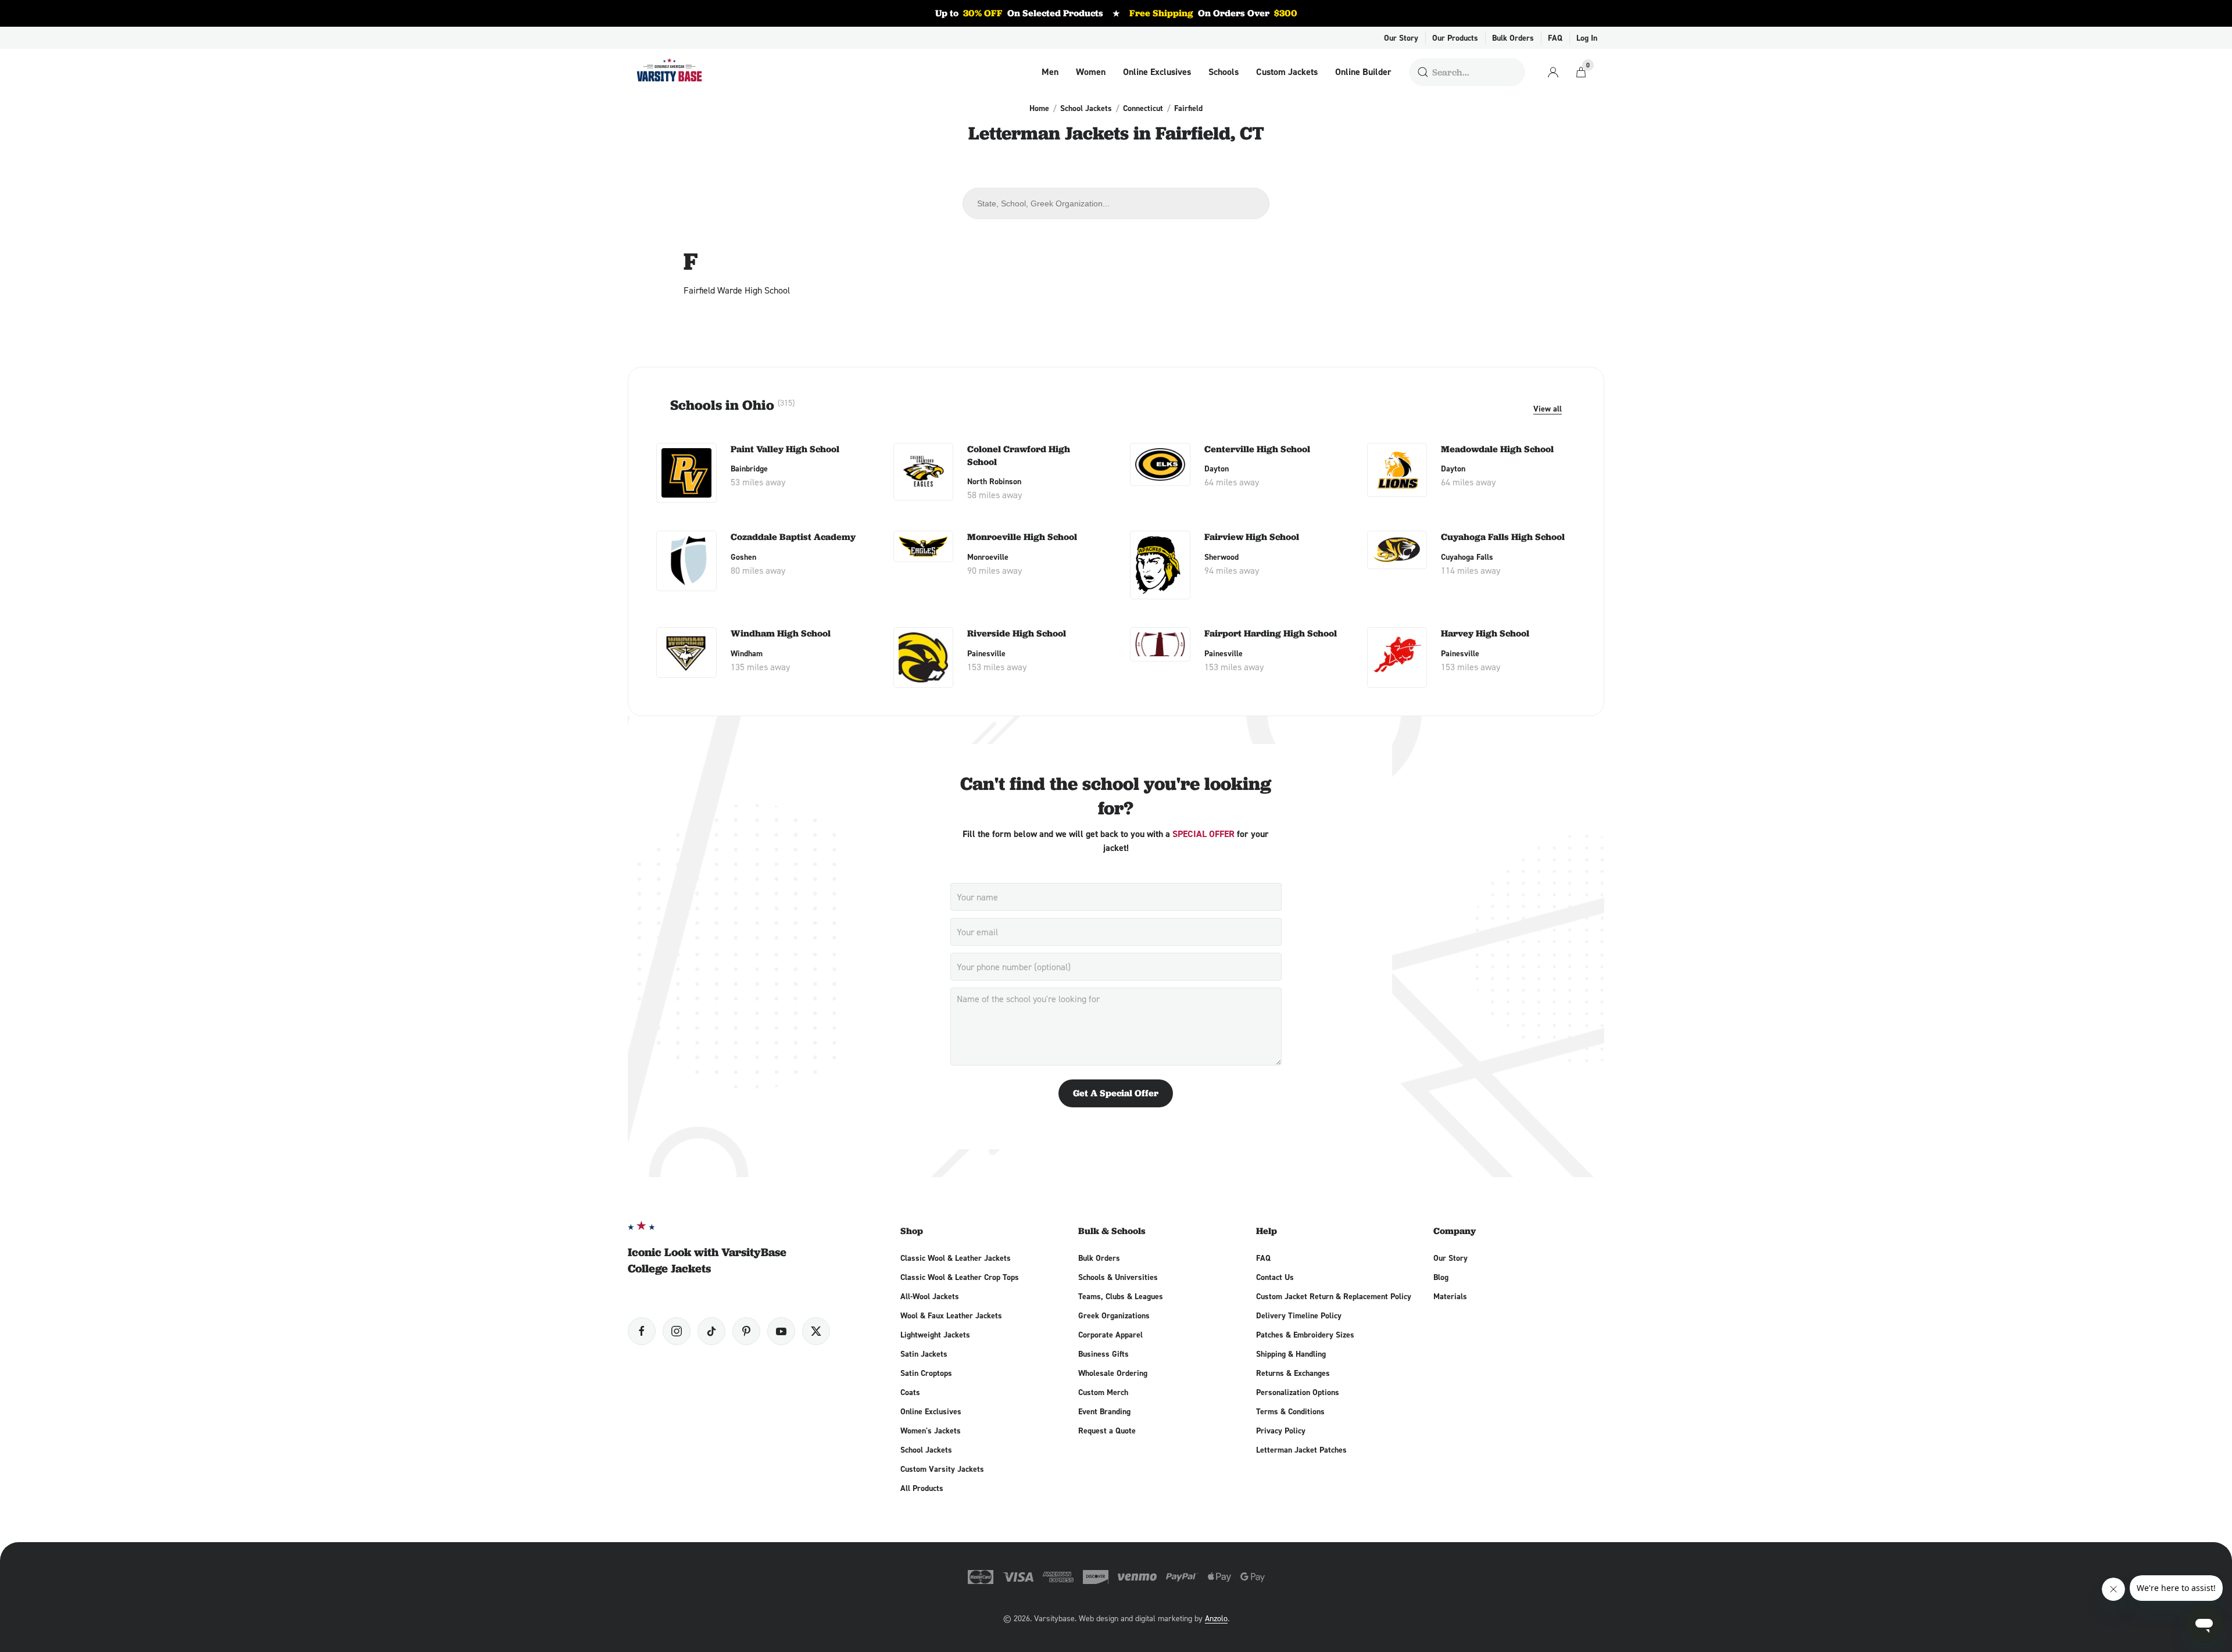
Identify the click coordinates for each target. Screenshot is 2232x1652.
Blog (1441, 1277)
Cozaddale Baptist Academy (793, 537)
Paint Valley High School (785, 449)
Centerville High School (1257, 449)
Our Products (1455, 38)
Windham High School (781, 633)
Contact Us (1275, 1277)
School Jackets (1086, 108)
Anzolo (1216, 1618)
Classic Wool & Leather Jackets (956, 1258)
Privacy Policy (1281, 1431)
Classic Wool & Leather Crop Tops (960, 1277)
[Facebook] (642, 1331)
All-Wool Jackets (930, 1296)
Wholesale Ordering (1113, 1373)
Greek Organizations (1114, 1315)
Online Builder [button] (1363, 72)
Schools (1224, 72)
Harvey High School (1485, 633)
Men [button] (1050, 72)
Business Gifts (1104, 1354)
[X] (816, 1331)
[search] (1423, 72)
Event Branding (1104, 1411)
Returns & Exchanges (1293, 1373)
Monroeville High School (1022, 537)
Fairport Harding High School (1271, 633)
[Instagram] (677, 1331)
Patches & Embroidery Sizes (1305, 1335)
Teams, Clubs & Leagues (1121, 1296)
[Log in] (1553, 72)
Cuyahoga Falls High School (1503, 537)
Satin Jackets (924, 1354)
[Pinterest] (746, 1331)
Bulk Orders (1513, 38)
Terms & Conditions (1290, 1411)
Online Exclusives (1157, 72)
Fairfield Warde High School (737, 290)
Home (1039, 108)
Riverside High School (1017, 633)
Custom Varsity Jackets (942, 1469)
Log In (1587, 38)
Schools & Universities (1118, 1277)
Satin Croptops (926, 1373)
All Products (922, 1488)
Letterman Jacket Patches (1301, 1450)
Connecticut (1143, 108)
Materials (1450, 1296)
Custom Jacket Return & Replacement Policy (1334, 1296)
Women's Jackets (931, 1431)
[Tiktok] (711, 1331)
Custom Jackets (1287, 72)
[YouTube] (781, 1331)
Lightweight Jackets (935, 1335)
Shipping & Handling (1291, 1354)
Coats (910, 1392)
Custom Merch (1103, 1392)
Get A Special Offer (1116, 1093)
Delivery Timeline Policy (1299, 1315)
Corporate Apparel (1110, 1335)
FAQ (1555, 38)
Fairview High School (1252, 537)
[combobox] (1116, 203)
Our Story (1401, 38)
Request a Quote (1107, 1431)
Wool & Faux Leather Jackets (951, 1315)
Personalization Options (1298, 1392)
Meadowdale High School (1497, 449)
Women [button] (1091, 72)
